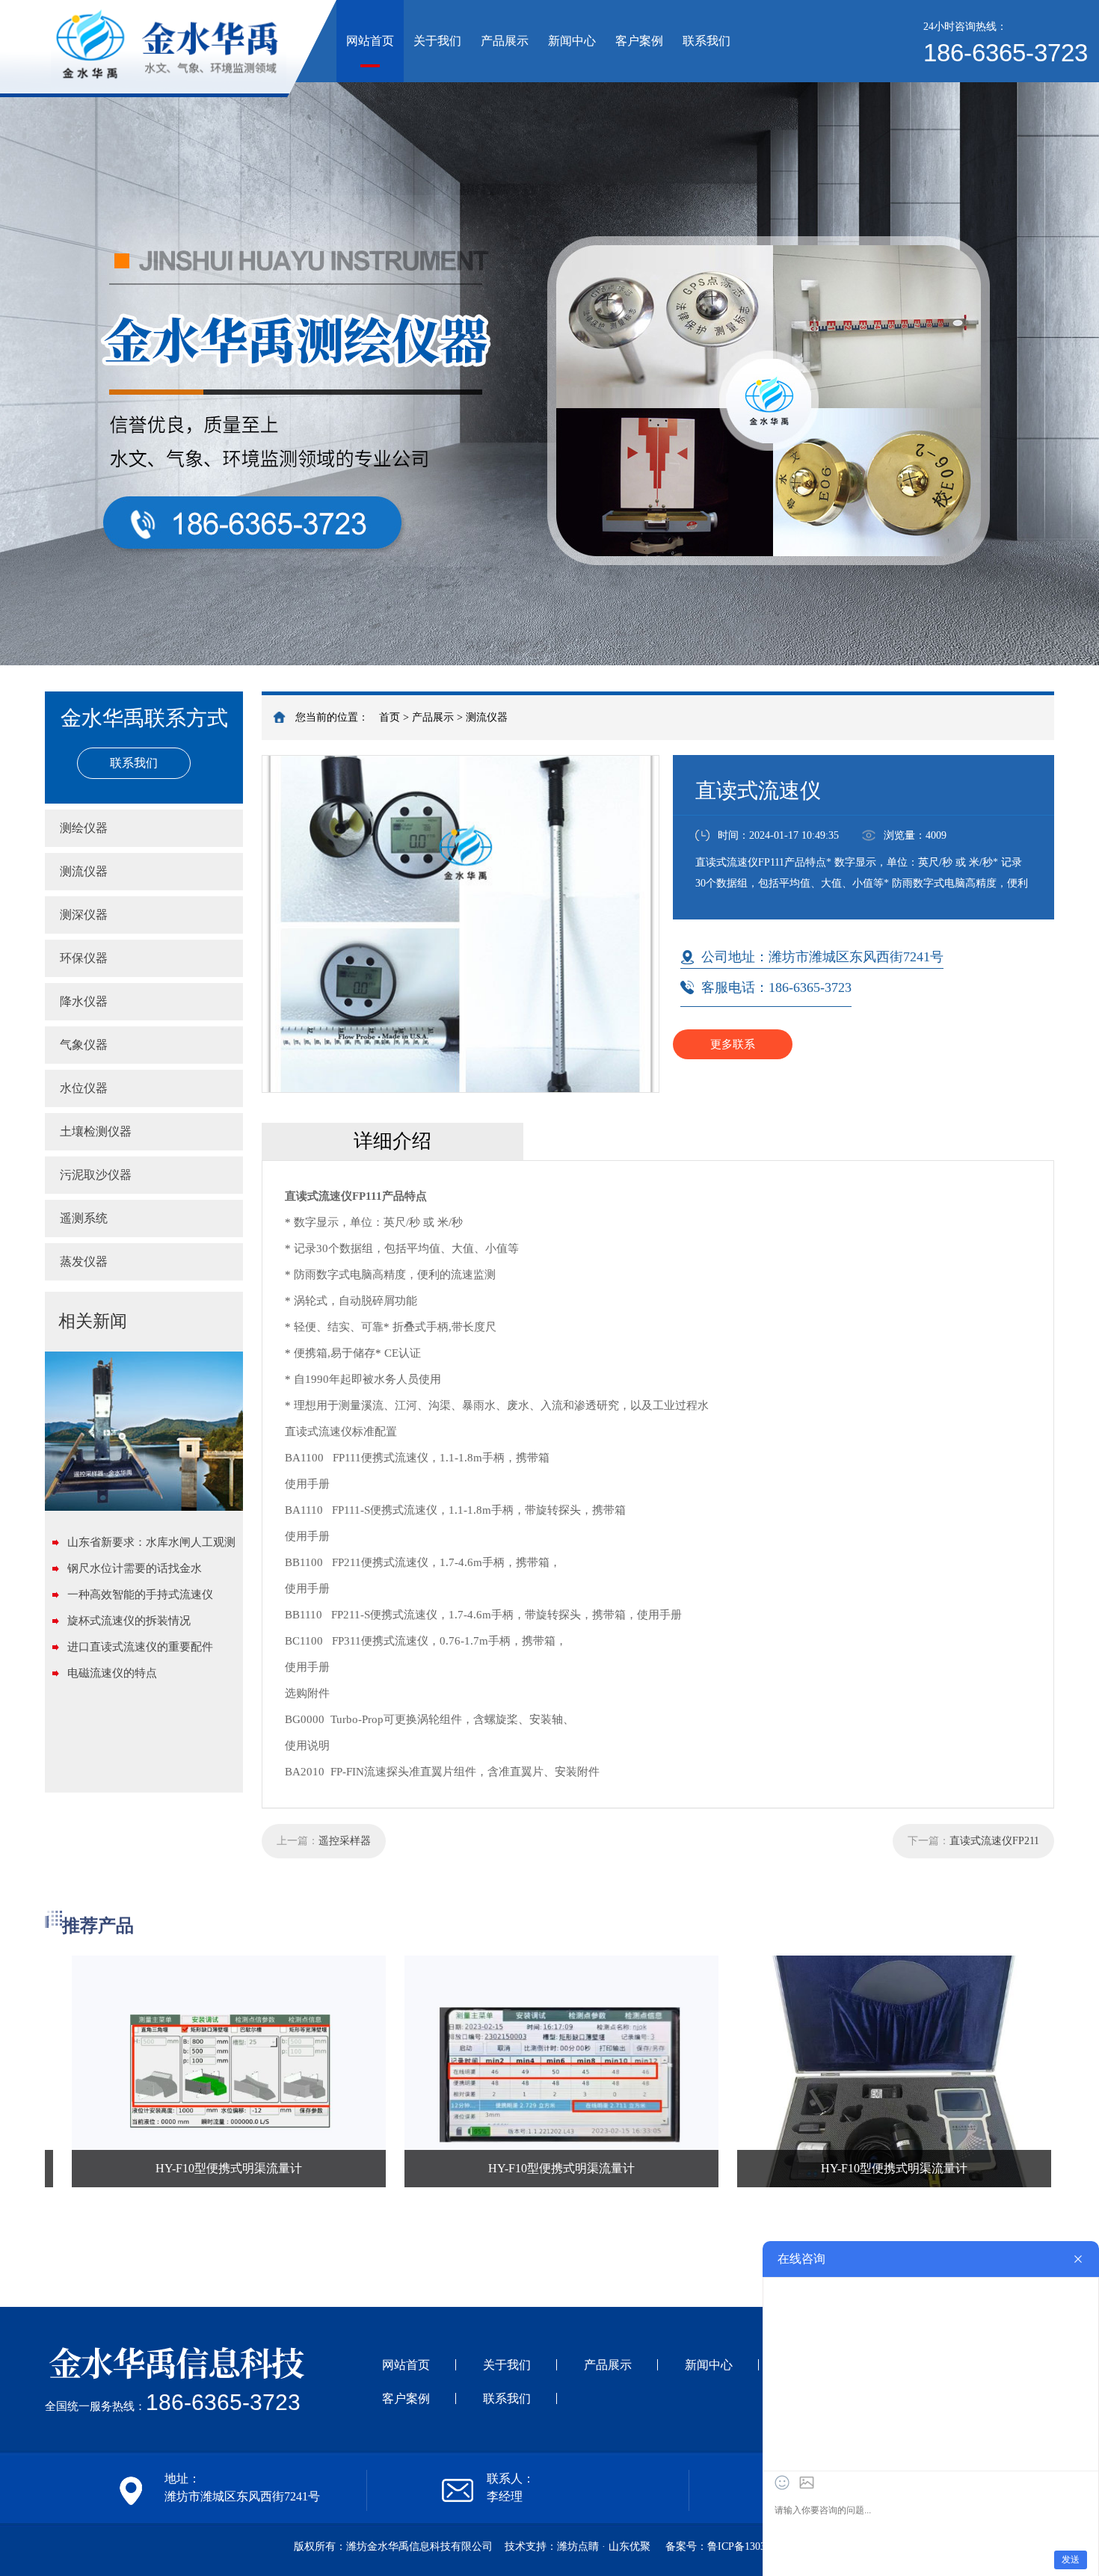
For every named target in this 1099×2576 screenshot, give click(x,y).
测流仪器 (487, 717)
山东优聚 (629, 2546)
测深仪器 (84, 915)
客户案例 (639, 41)
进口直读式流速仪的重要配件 (140, 1647)
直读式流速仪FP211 (994, 1841)
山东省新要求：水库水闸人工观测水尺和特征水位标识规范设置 (151, 1546)
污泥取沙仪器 (96, 1175)
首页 (390, 717)
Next (1073, 333)
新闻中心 (572, 41)
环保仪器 (84, 958)
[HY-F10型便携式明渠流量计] (160, 2071)
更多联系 (733, 1044)
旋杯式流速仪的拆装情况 (129, 1621)
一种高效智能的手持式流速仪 (140, 1594)
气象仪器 (84, 1045)
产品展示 (505, 41)
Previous (26, 333)
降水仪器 (84, 1001)
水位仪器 (84, 1088)
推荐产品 (98, 1926)
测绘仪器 (84, 828)
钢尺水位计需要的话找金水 (135, 1568)
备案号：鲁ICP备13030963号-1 (736, 2546)
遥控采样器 (345, 1841)
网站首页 (370, 41)
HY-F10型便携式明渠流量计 (160, 2168)
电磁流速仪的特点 (112, 1673)
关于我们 (437, 41)
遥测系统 (84, 1218)
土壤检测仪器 (96, 1131)
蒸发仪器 (84, 1261)
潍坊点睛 (578, 2546)
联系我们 (706, 41)
